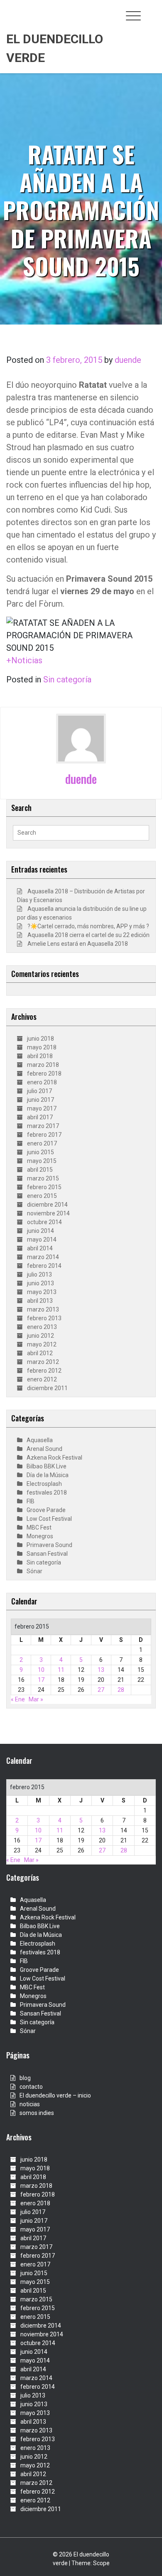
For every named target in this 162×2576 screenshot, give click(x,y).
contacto (31, 2087)
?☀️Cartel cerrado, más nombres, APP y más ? (88, 926)
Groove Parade (46, 1510)
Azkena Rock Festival (54, 1458)
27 (101, 1690)
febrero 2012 (44, 1371)
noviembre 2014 (48, 1213)
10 (41, 1670)
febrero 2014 (44, 1266)
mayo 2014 (42, 1240)
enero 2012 (42, 1379)
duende (128, 360)
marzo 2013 (43, 1309)
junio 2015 (40, 1152)
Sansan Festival (47, 1554)
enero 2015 (42, 1196)
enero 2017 (42, 1143)
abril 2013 (40, 1301)
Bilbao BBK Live (47, 1466)
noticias (30, 2104)
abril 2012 (40, 1353)
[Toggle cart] (151, 11)
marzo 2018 (43, 1065)
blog (25, 2078)
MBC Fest (39, 1527)
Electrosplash (44, 1484)
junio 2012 (40, 1336)
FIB (31, 1501)
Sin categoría (67, 679)
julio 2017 (39, 1091)
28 (121, 1690)
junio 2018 (40, 1039)
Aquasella (40, 1440)
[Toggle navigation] (133, 16)
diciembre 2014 (47, 1205)
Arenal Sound (44, 1449)
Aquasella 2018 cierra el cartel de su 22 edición (88, 935)
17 (41, 1680)
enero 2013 (42, 1327)
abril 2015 (40, 1170)
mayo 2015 (42, 1161)
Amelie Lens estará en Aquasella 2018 (78, 944)
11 (61, 1670)
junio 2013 (40, 1283)
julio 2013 (39, 1274)
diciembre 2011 (47, 1388)
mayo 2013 (42, 1292)
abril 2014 (40, 1248)
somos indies (37, 2113)
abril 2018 (40, 1056)
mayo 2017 (42, 1108)
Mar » (36, 1699)
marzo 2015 (43, 1178)
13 (101, 1670)
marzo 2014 (43, 1257)
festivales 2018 (47, 1493)
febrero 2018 (44, 1074)
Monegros (40, 1536)
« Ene (18, 1699)
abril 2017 (40, 1117)
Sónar (34, 1571)
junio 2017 (40, 1100)
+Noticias (24, 660)
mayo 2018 (42, 1047)
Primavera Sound (49, 1545)
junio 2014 (40, 1231)
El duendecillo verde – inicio (55, 2095)
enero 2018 (42, 1082)
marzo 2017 (43, 1126)
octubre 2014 (44, 1222)
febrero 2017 (44, 1135)
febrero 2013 (44, 1318)
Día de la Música (48, 1475)
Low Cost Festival (49, 1519)
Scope (101, 2563)
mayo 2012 (42, 1344)
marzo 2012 (43, 1362)
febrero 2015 (44, 1187)
